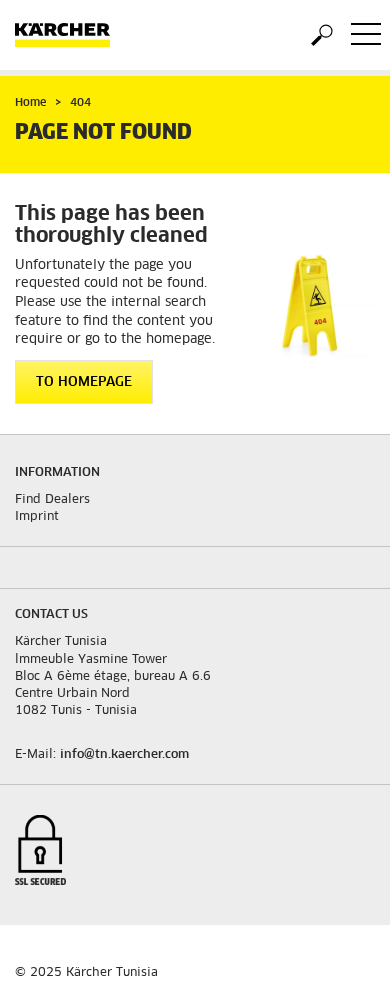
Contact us (51, 615)
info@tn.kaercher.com (124, 755)
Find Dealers (52, 500)
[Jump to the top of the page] (340, 963)
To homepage (84, 382)
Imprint (37, 517)
